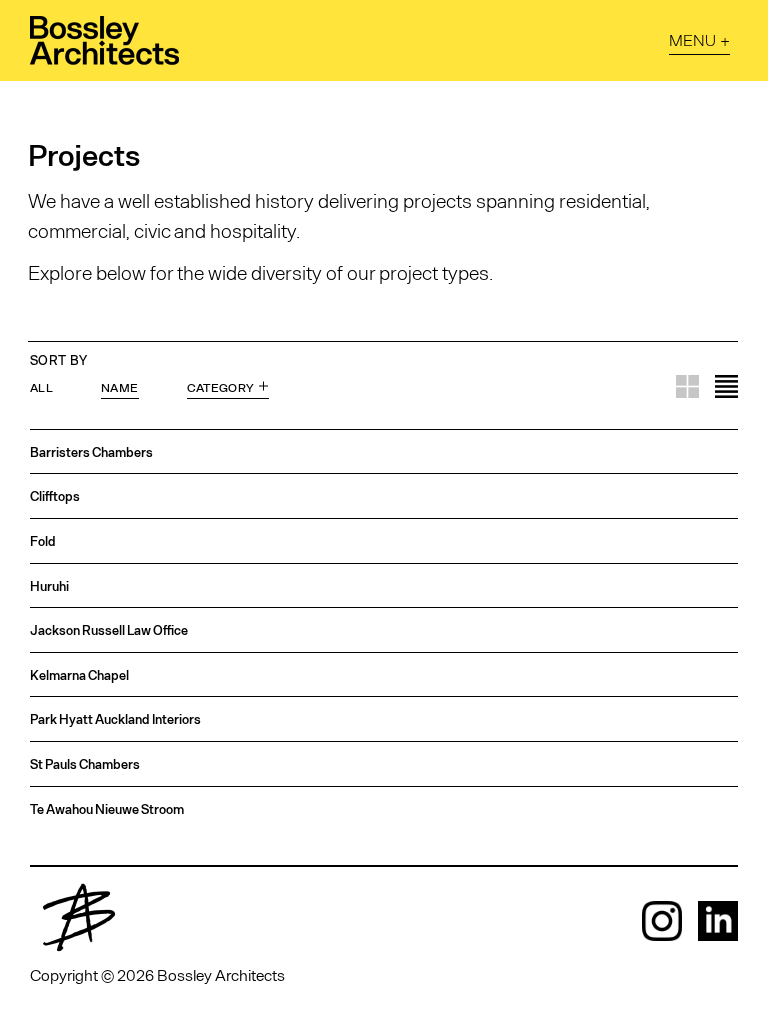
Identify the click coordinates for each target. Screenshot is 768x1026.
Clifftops (55, 496)
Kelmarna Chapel (79, 675)
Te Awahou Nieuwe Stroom (107, 809)
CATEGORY (221, 386)
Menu (692, 39)
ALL (41, 386)
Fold (43, 541)
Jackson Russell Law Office (109, 630)
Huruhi (49, 586)
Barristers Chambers (91, 452)
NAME (119, 386)
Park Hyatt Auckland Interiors (115, 719)
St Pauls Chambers (85, 764)
